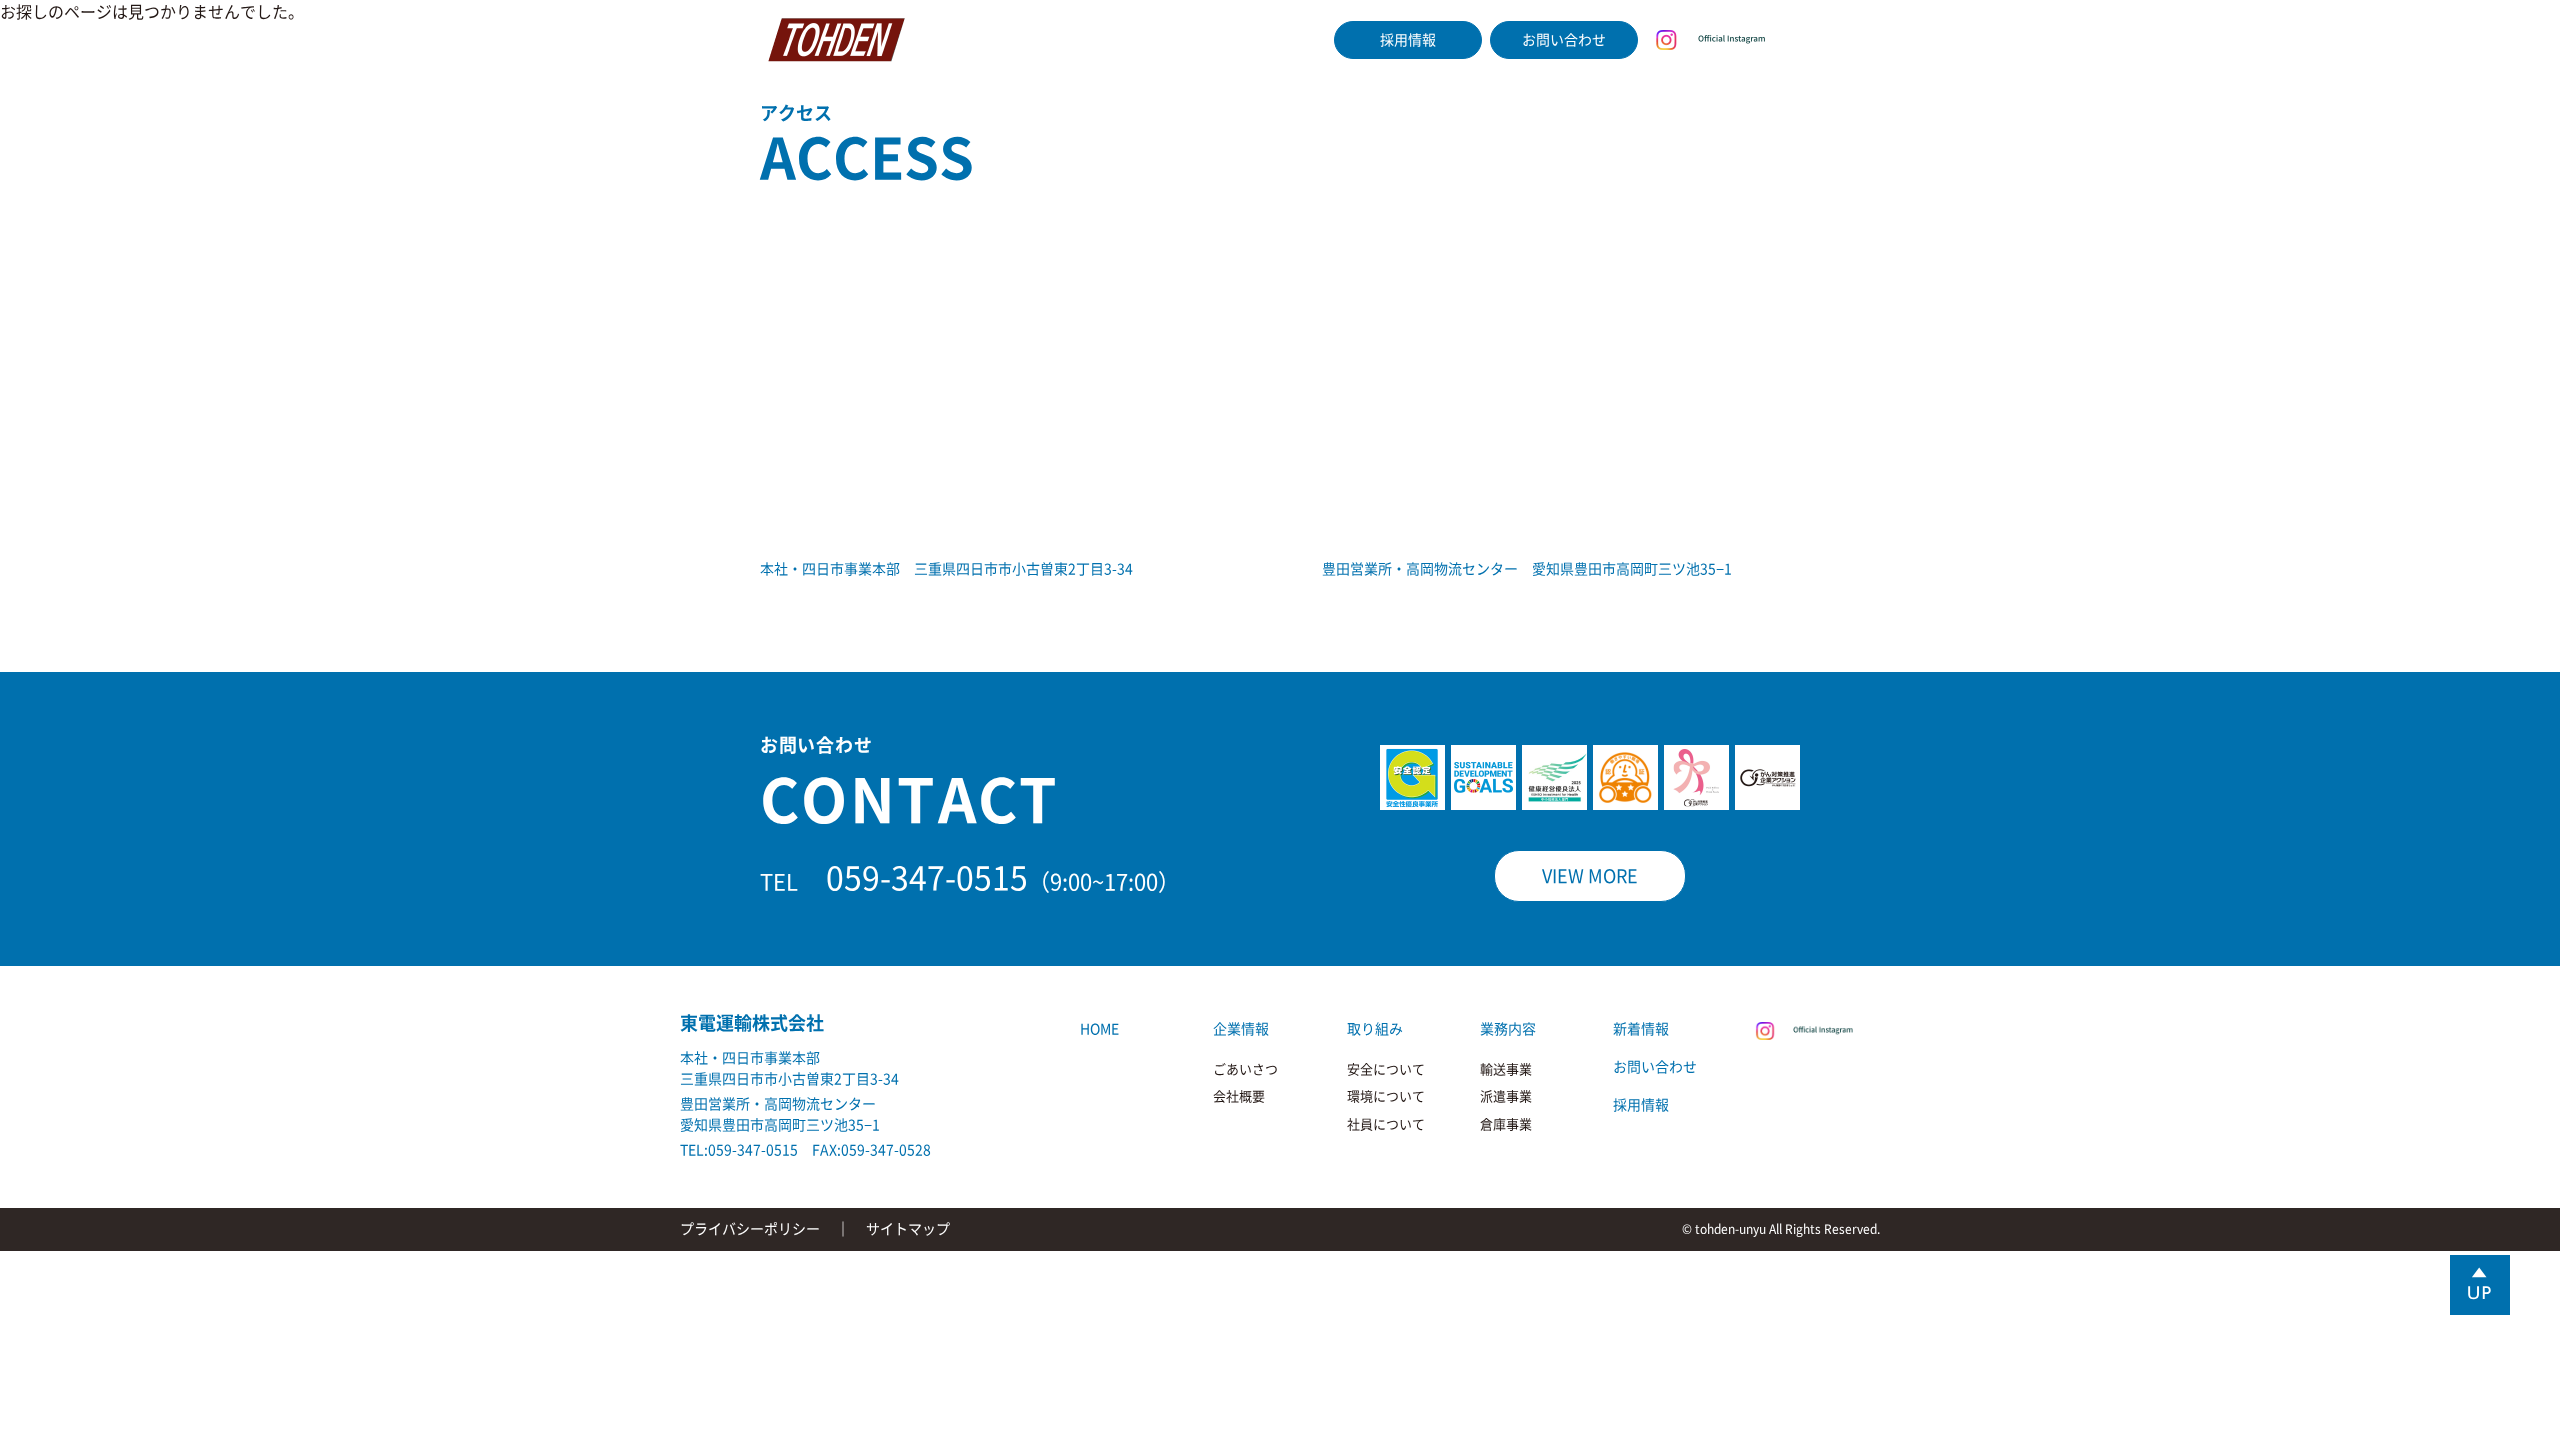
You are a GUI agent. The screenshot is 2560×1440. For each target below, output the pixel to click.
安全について (1386, 1069)
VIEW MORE (1590, 876)
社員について (1386, 1124)
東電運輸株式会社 (752, 1023)
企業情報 (1028, 40)
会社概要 (1239, 1096)
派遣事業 (1506, 1096)
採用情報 (1408, 40)
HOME (949, 40)
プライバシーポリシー (750, 1229)
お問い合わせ (1564, 40)
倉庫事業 (1506, 1124)
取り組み (1114, 40)
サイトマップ (908, 1229)
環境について (1386, 1096)
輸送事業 (1506, 1069)
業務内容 (1200, 40)
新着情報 (1287, 40)
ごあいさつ (1245, 1069)
